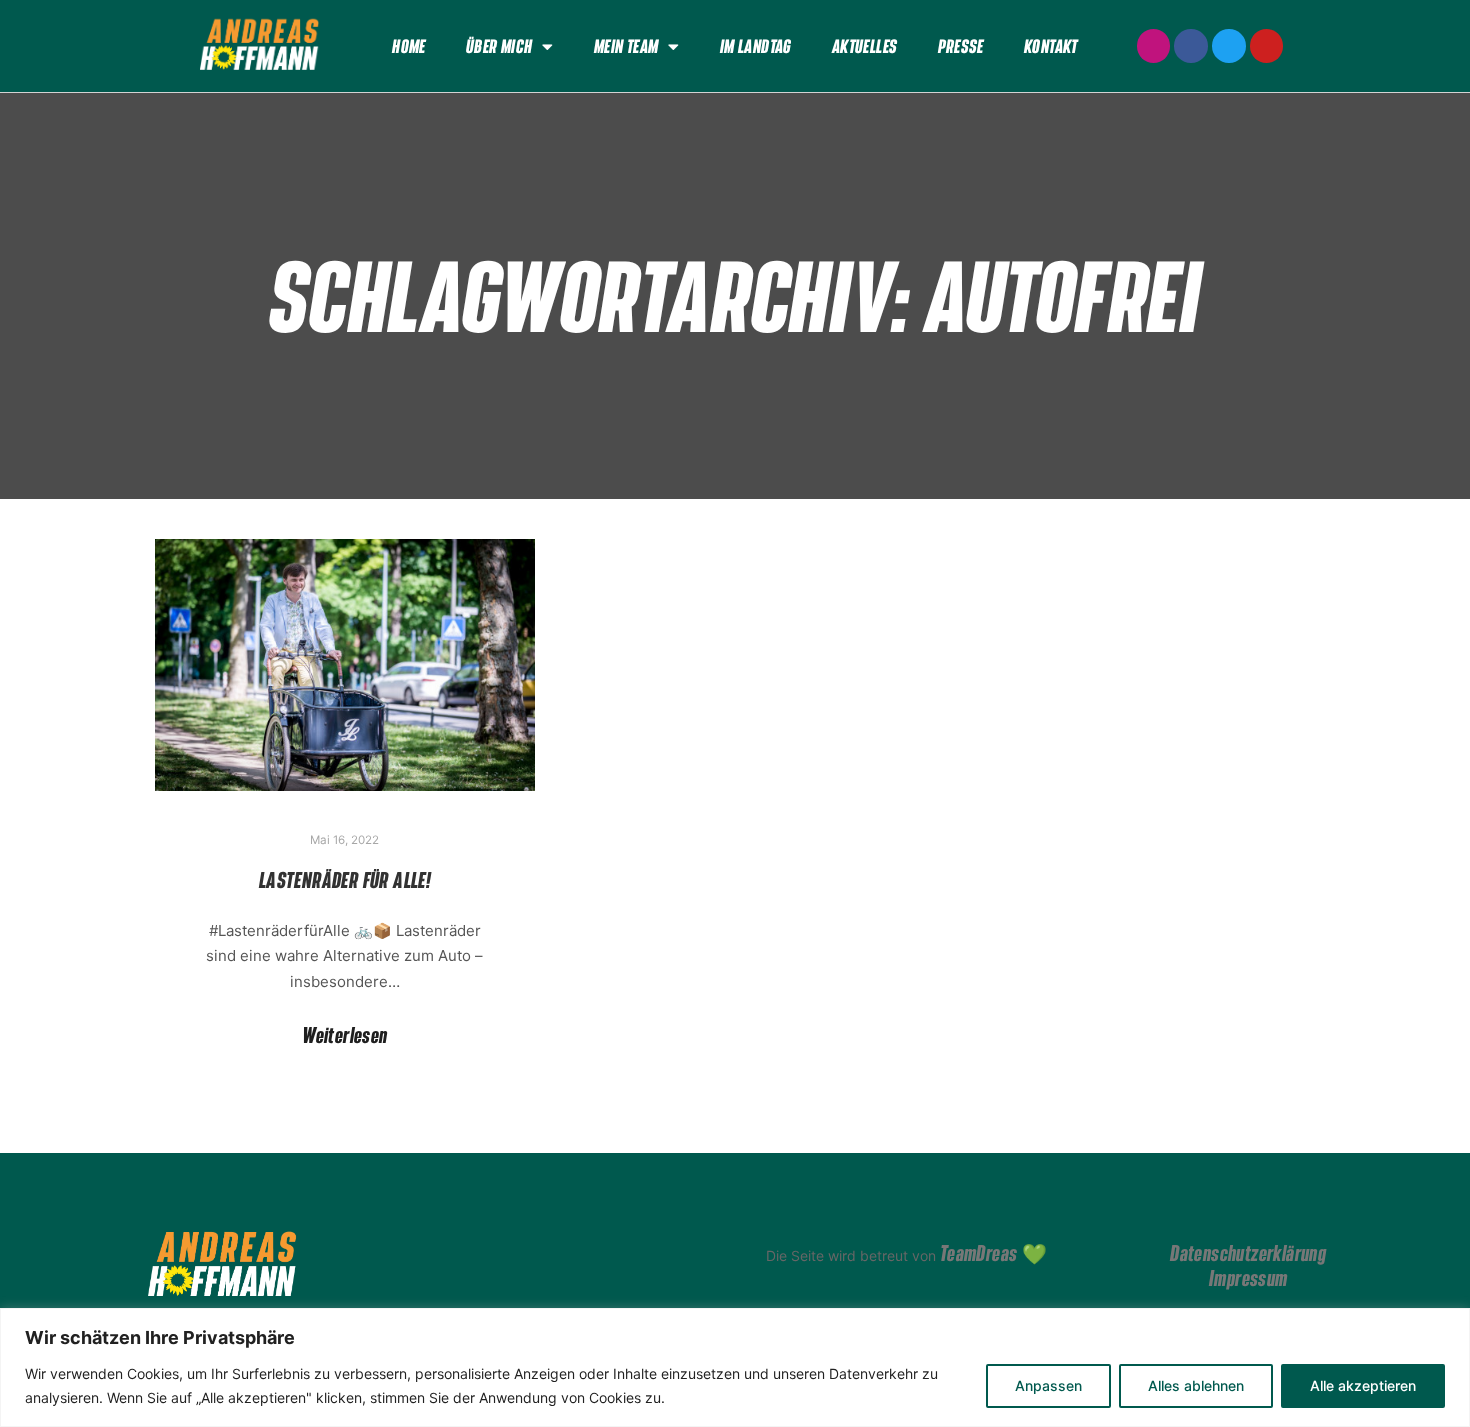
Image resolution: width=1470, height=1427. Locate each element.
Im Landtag (756, 46)
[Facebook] (1191, 46)
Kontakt (1051, 46)
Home (409, 46)
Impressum (1248, 1278)
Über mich (499, 46)
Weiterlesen (344, 1035)
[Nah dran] (1449, 1325)
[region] (735, 1367)
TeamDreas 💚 (993, 1253)
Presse (961, 46)
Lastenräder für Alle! (345, 880)
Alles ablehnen (1196, 1385)
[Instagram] (1154, 46)
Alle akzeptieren (1363, 1385)
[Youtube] (1267, 46)
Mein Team (626, 46)
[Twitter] (1229, 46)
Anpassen (1048, 1385)
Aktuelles (865, 46)
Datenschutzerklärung (1248, 1253)
